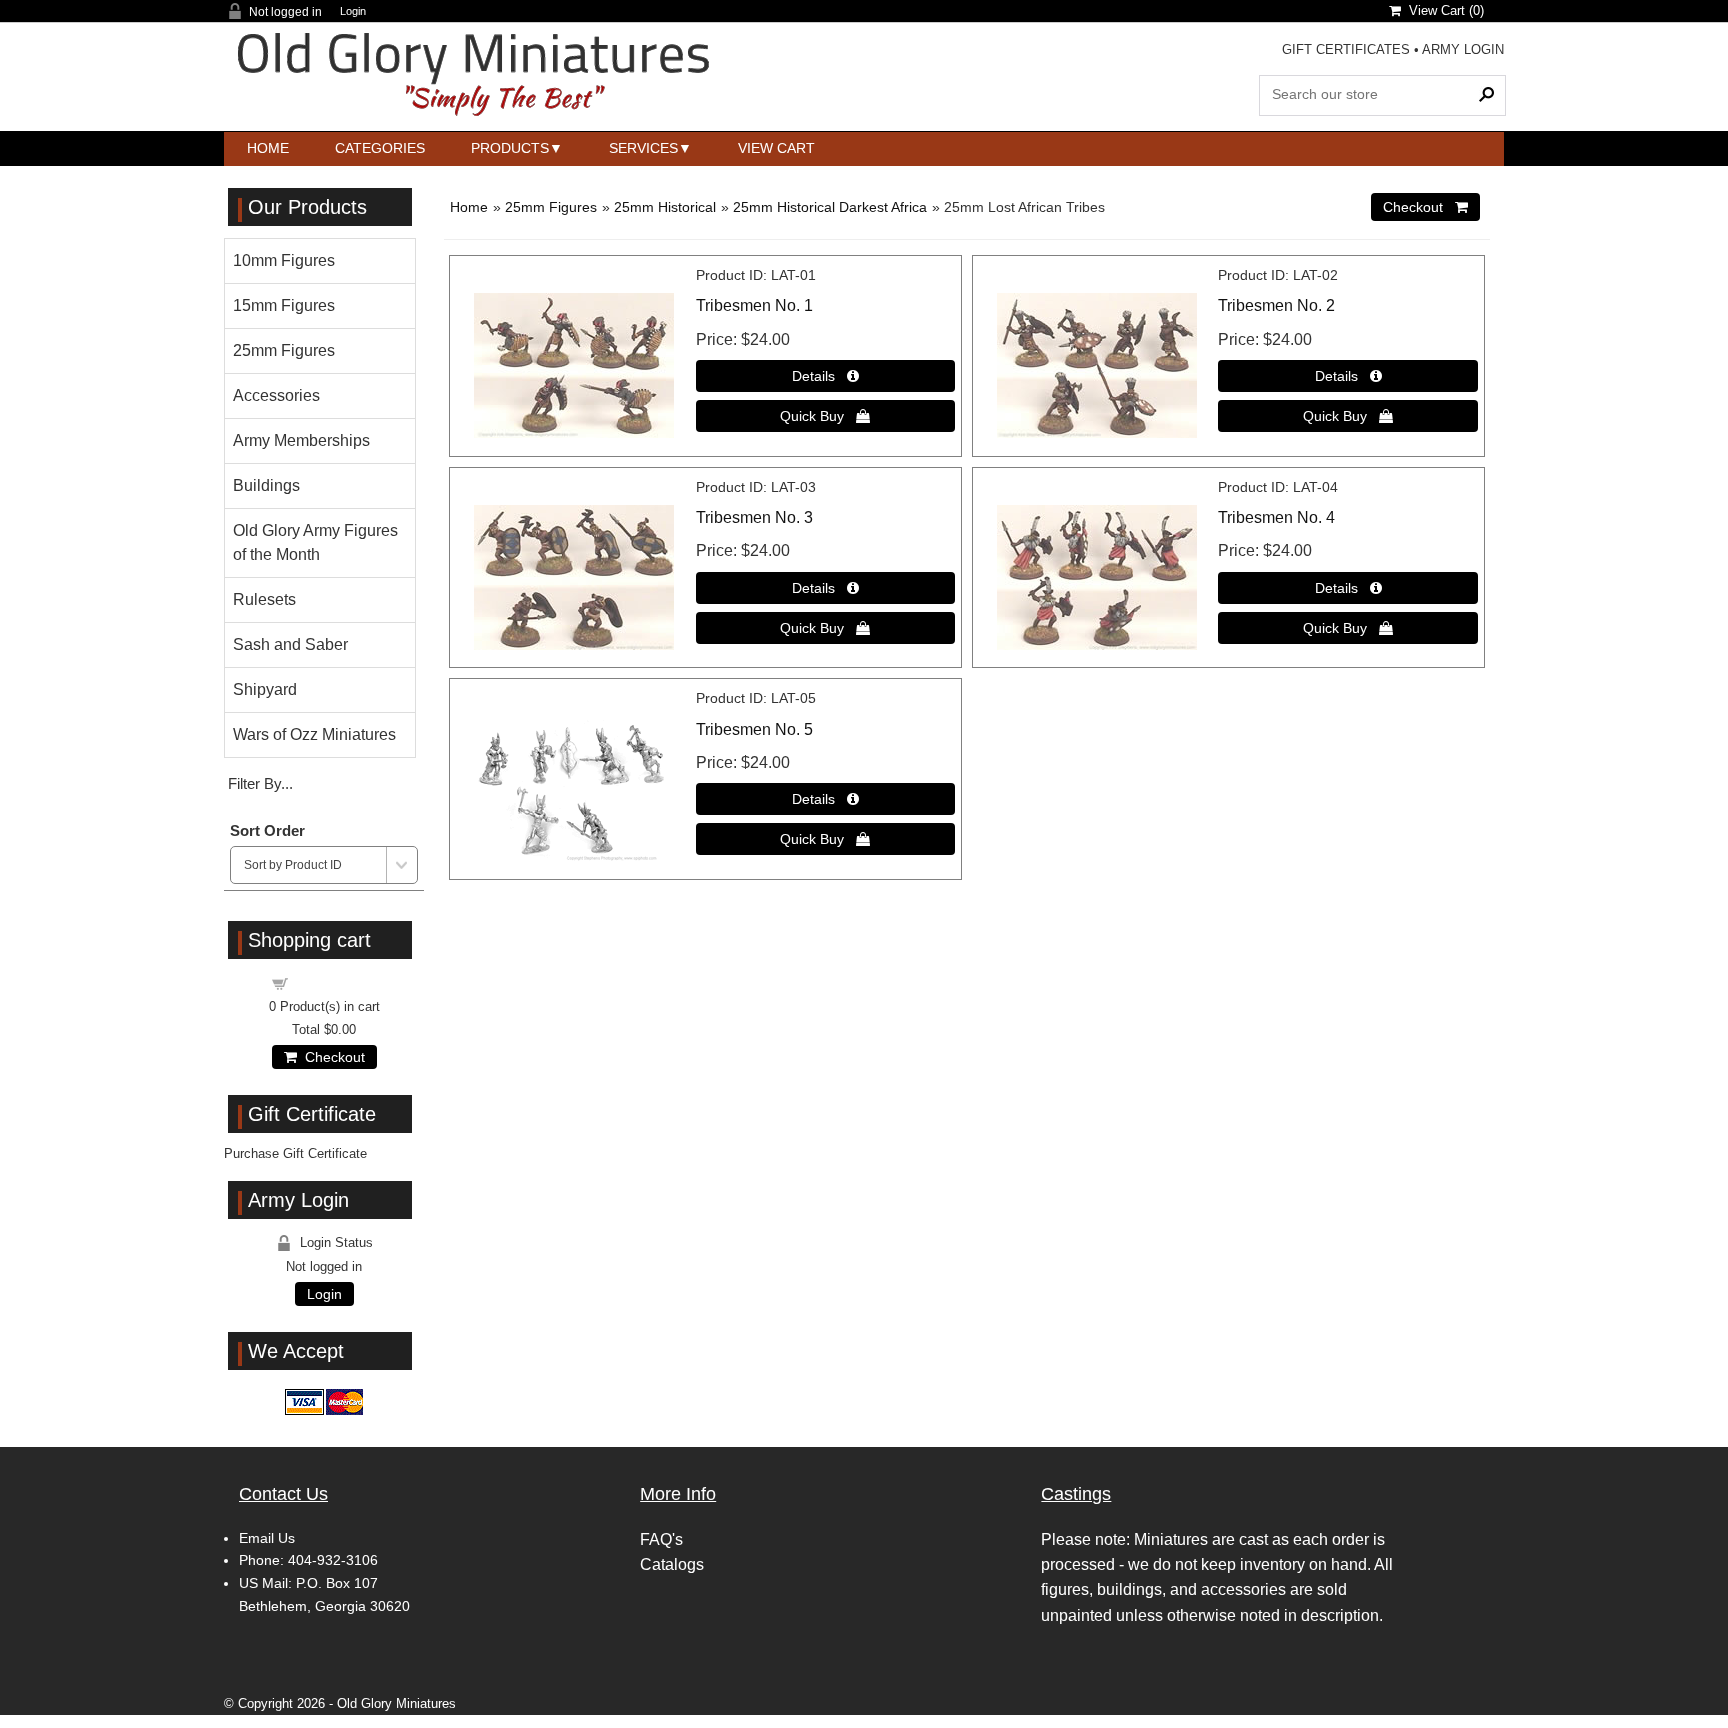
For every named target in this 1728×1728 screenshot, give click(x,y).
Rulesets (264, 599)
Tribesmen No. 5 (754, 729)
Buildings (266, 485)
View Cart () (1442, 10)
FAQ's (661, 1539)
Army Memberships (301, 440)
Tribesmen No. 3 (754, 517)
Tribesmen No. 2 (1276, 305)
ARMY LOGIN (1463, 49)
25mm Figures (551, 207)
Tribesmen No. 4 (1276, 517)
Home (268, 148)
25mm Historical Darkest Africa (830, 207)
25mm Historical (665, 207)
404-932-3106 (333, 1560)
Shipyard (265, 689)
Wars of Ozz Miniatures (314, 734)
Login (353, 11)
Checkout (331, 1057)
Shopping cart (336, 982)
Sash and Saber (290, 644)
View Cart (776, 148)
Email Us (267, 1538)
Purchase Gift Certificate (295, 1153)
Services (643, 148)
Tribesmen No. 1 (754, 305)
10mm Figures (284, 260)
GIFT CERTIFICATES (1346, 49)
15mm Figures (284, 305)
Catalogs (672, 1564)
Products (510, 148)
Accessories (276, 395)
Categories (380, 148)
